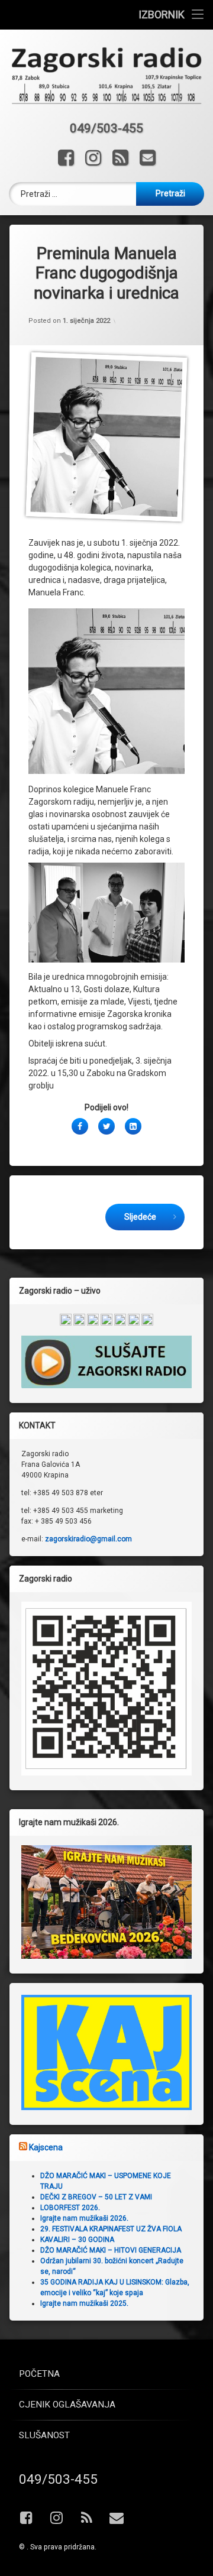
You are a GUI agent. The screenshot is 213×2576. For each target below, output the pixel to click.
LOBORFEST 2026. (70, 2208)
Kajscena (46, 2147)
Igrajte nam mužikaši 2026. (84, 2218)
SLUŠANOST (44, 2435)
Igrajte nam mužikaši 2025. (84, 2303)
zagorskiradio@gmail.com (88, 1539)
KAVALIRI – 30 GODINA (77, 2240)
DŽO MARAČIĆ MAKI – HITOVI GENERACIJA (111, 2250)
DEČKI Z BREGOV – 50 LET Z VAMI (96, 2197)
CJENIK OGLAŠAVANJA (67, 2405)
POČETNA (39, 2374)
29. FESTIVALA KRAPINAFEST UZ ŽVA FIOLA (111, 2229)
